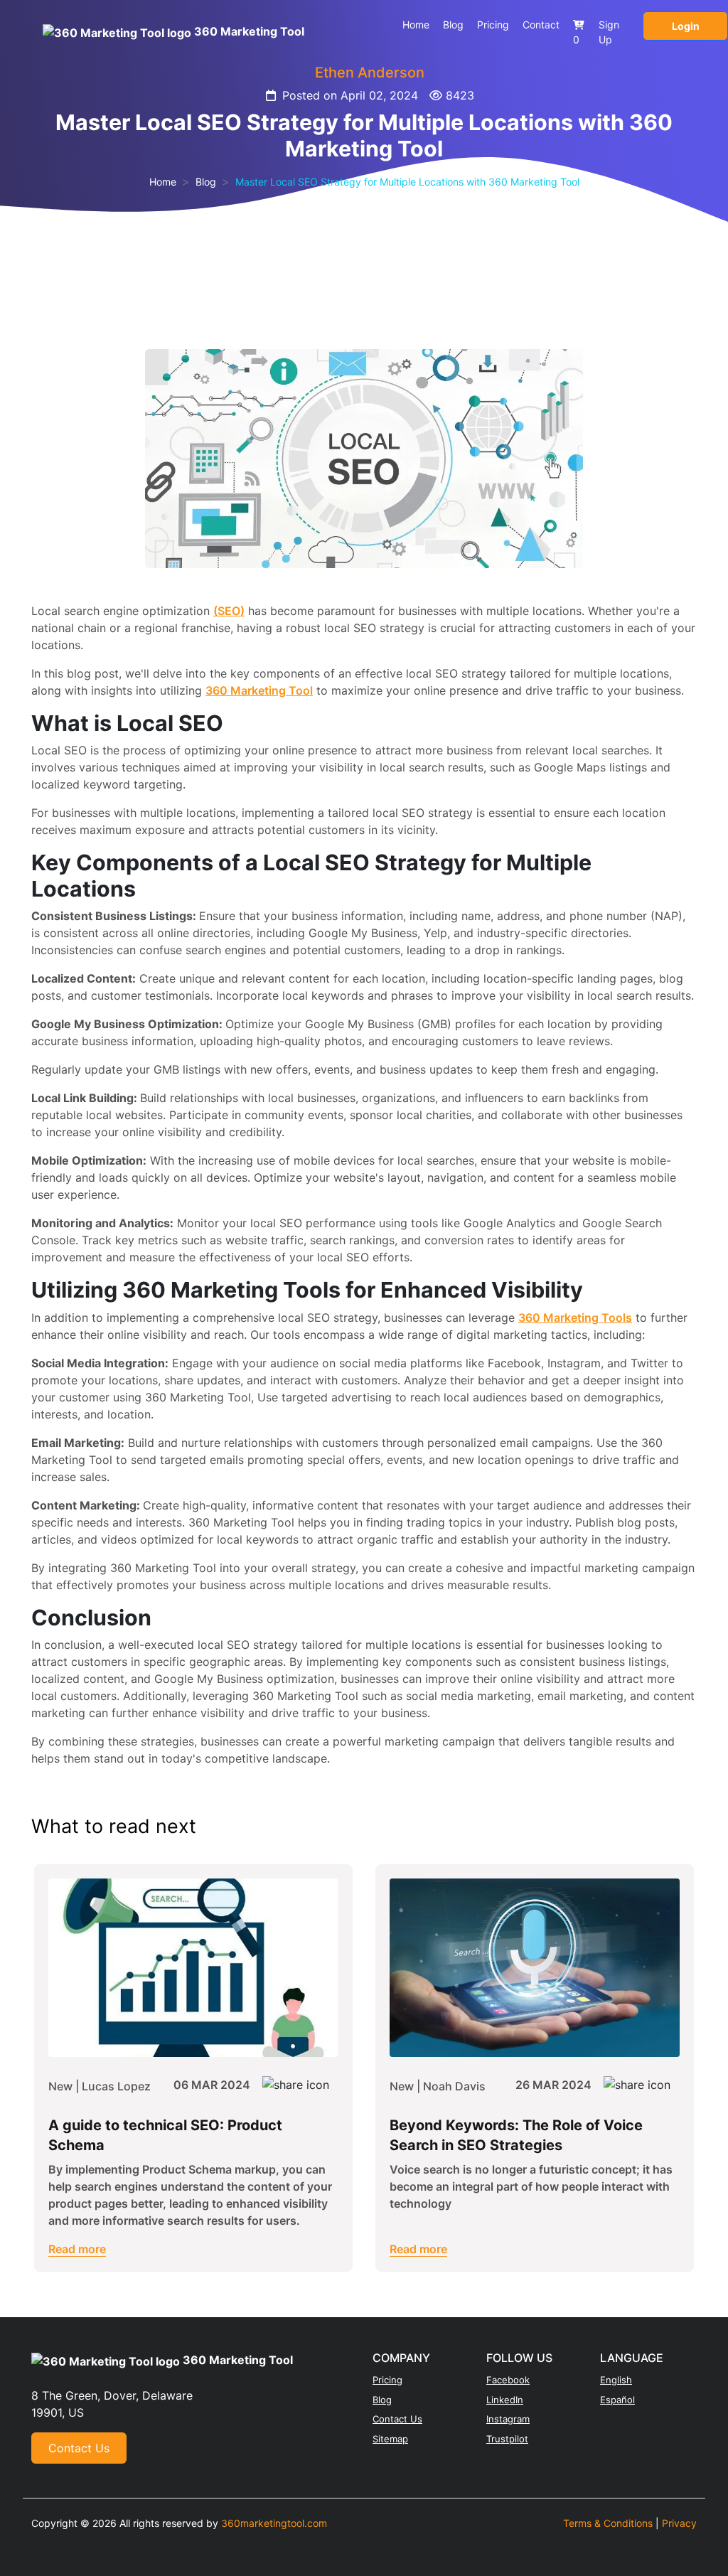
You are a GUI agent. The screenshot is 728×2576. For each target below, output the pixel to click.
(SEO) (229, 611)
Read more (77, 2249)
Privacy (679, 2523)
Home (416, 25)
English (616, 2380)
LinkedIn (505, 2400)
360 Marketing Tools (575, 1318)
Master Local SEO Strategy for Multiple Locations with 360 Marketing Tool (407, 182)
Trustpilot (507, 2439)
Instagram (508, 2419)
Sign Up (609, 32)
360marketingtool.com (274, 2523)
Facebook (508, 2380)
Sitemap (390, 2439)
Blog (453, 25)
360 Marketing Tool (259, 690)
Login (686, 26)
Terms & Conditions (608, 2523)
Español (617, 2400)
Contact (541, 25)
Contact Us (79, 2448)
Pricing (493, 25)
